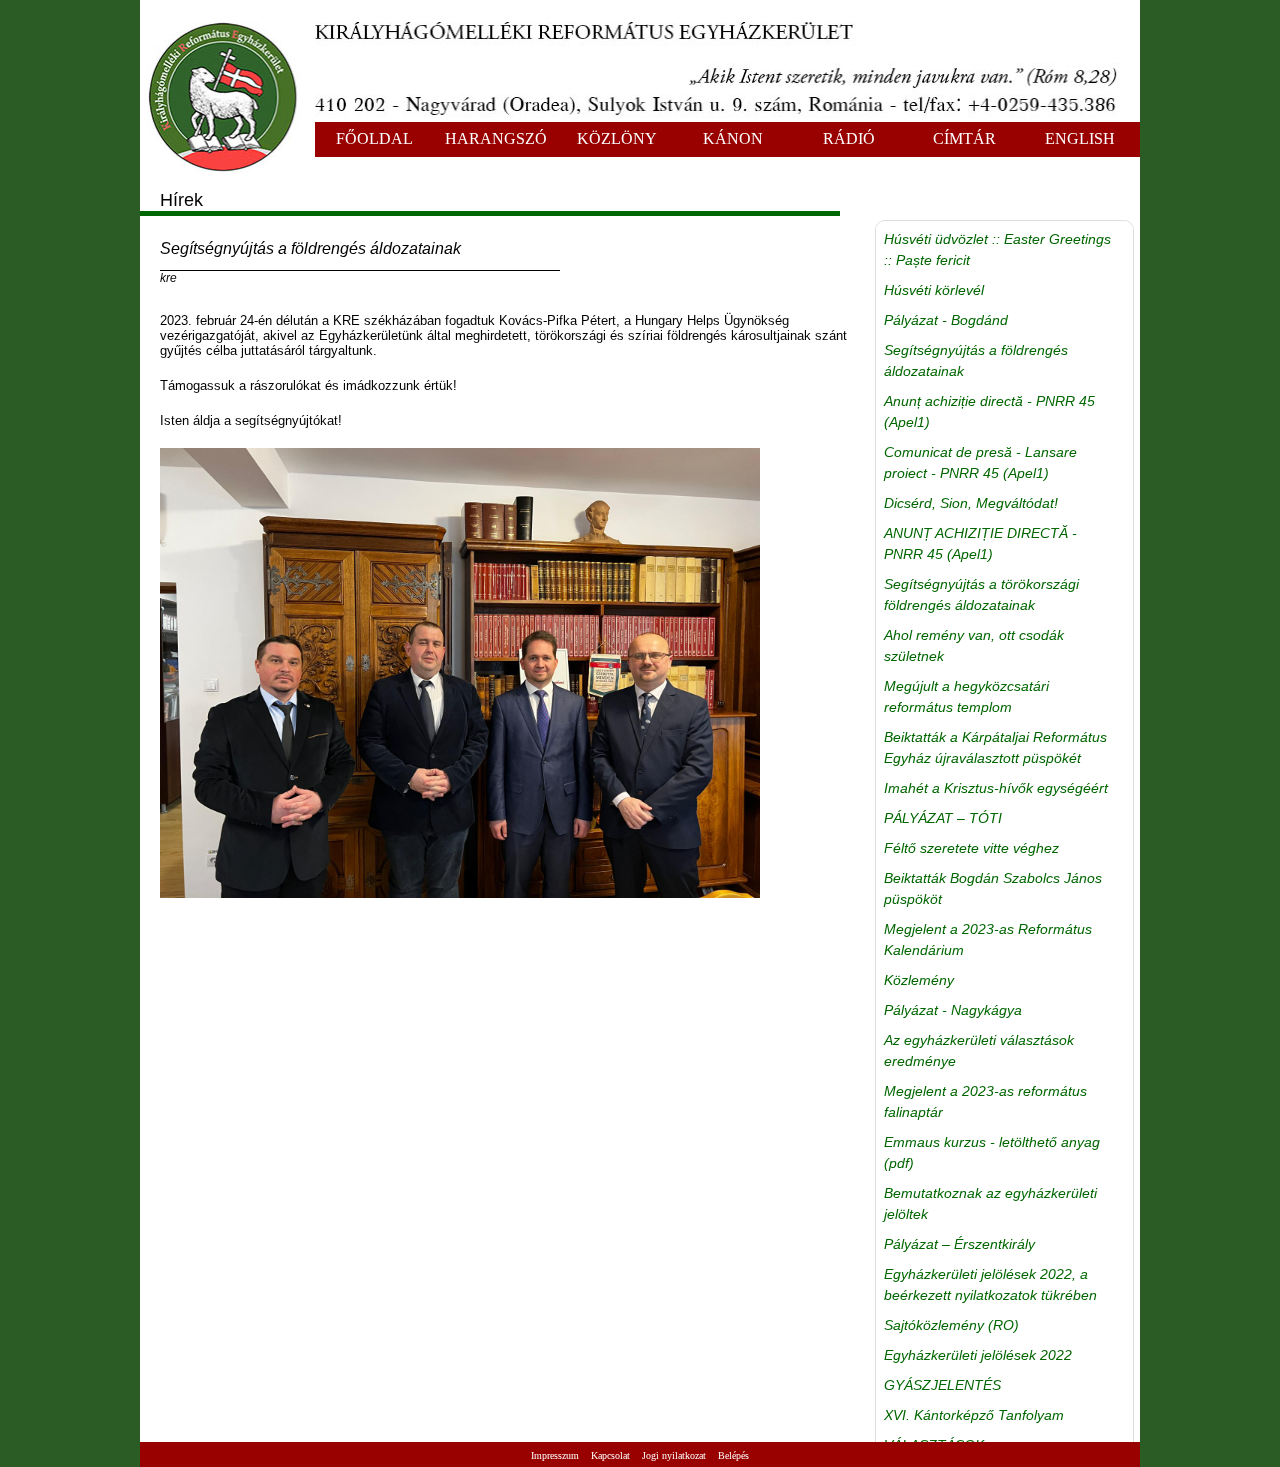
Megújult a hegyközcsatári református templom (966, 696)
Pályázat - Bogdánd (946, 320)
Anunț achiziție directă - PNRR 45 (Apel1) (989, 411)
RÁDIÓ (849, 138)
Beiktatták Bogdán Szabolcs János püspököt (993, 888)
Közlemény (919, 980)
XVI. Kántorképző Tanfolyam (974, 1415)
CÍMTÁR (964, 138)
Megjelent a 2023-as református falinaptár (985, 1101)
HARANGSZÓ (496, 138)
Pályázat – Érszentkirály (959, 1244)
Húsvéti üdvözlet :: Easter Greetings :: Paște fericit (997, 249)
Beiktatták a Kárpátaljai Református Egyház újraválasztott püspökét (995, 747)
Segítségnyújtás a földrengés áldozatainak (976, 360)
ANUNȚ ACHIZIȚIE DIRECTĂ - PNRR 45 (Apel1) (980, 543)
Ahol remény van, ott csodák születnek (974, 645)
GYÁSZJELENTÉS (942, 1385)
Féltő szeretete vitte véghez (971, 848)
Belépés (733, 1455)
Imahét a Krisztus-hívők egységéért (996, 788)
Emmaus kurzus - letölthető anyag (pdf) (992, 1152)
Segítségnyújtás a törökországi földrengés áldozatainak (981, 594)
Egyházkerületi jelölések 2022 (978, 1355)
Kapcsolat (610, 1455)
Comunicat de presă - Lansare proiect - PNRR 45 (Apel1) (980, 462)
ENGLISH (1080, 138)
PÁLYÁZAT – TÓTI (943, 818)
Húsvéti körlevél (934, 290)
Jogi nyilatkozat (674, 1455)
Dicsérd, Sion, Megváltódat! (971, 503)
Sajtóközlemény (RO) (951, 1325)
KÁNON (733, 138)
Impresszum (555, 1455)
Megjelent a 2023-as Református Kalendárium (988, 939)
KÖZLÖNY (617, 138)
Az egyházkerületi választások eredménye (979, 1050)
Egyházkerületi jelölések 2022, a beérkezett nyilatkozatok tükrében (990, 1284)
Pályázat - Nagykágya (953, 1010)
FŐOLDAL (374, 138)
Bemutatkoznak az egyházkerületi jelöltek (990, 1203)
